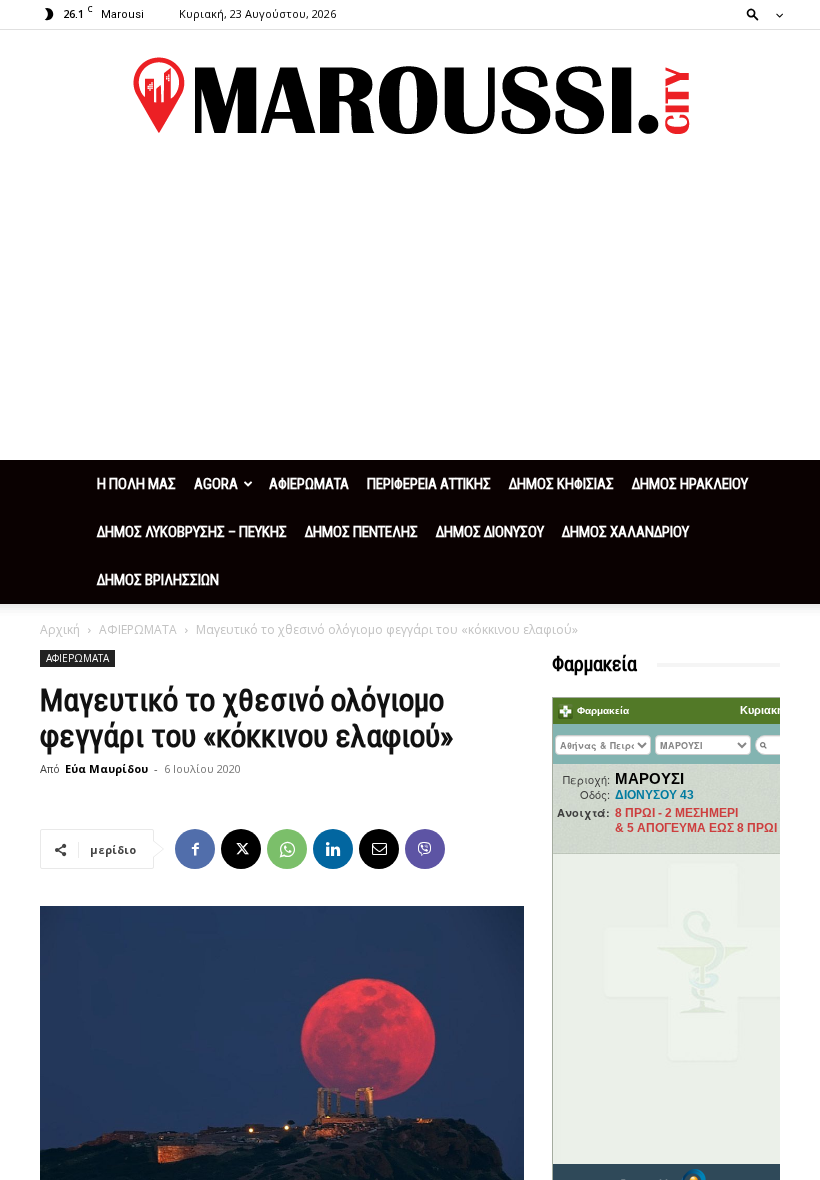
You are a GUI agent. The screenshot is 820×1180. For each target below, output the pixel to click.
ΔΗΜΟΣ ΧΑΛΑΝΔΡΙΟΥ (625, 532)
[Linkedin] (333, 849)
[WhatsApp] (287, 849)
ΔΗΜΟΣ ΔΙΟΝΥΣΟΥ (490, 532)
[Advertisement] (410, 310)
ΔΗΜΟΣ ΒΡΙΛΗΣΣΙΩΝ (158, 580)
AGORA (216, 484)
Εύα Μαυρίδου (106, 768)
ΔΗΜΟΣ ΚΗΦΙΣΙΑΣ (561, 484)
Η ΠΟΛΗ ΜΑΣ (136, 484)
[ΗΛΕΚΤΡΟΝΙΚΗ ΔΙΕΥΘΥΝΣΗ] (379, 849)
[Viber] (425, 849)
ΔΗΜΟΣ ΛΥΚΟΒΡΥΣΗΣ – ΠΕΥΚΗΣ (192, 532)
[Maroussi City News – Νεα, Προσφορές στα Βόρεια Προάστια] (410, 96)
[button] (759, 13)
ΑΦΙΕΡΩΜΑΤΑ (309, 484)
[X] (241, 849)
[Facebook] (195, 849)
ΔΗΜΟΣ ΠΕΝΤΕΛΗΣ (361, 532)
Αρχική (60, 629)
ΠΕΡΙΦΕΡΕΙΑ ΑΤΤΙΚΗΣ (429, 484)
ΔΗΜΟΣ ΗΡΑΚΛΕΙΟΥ (690, 484)
